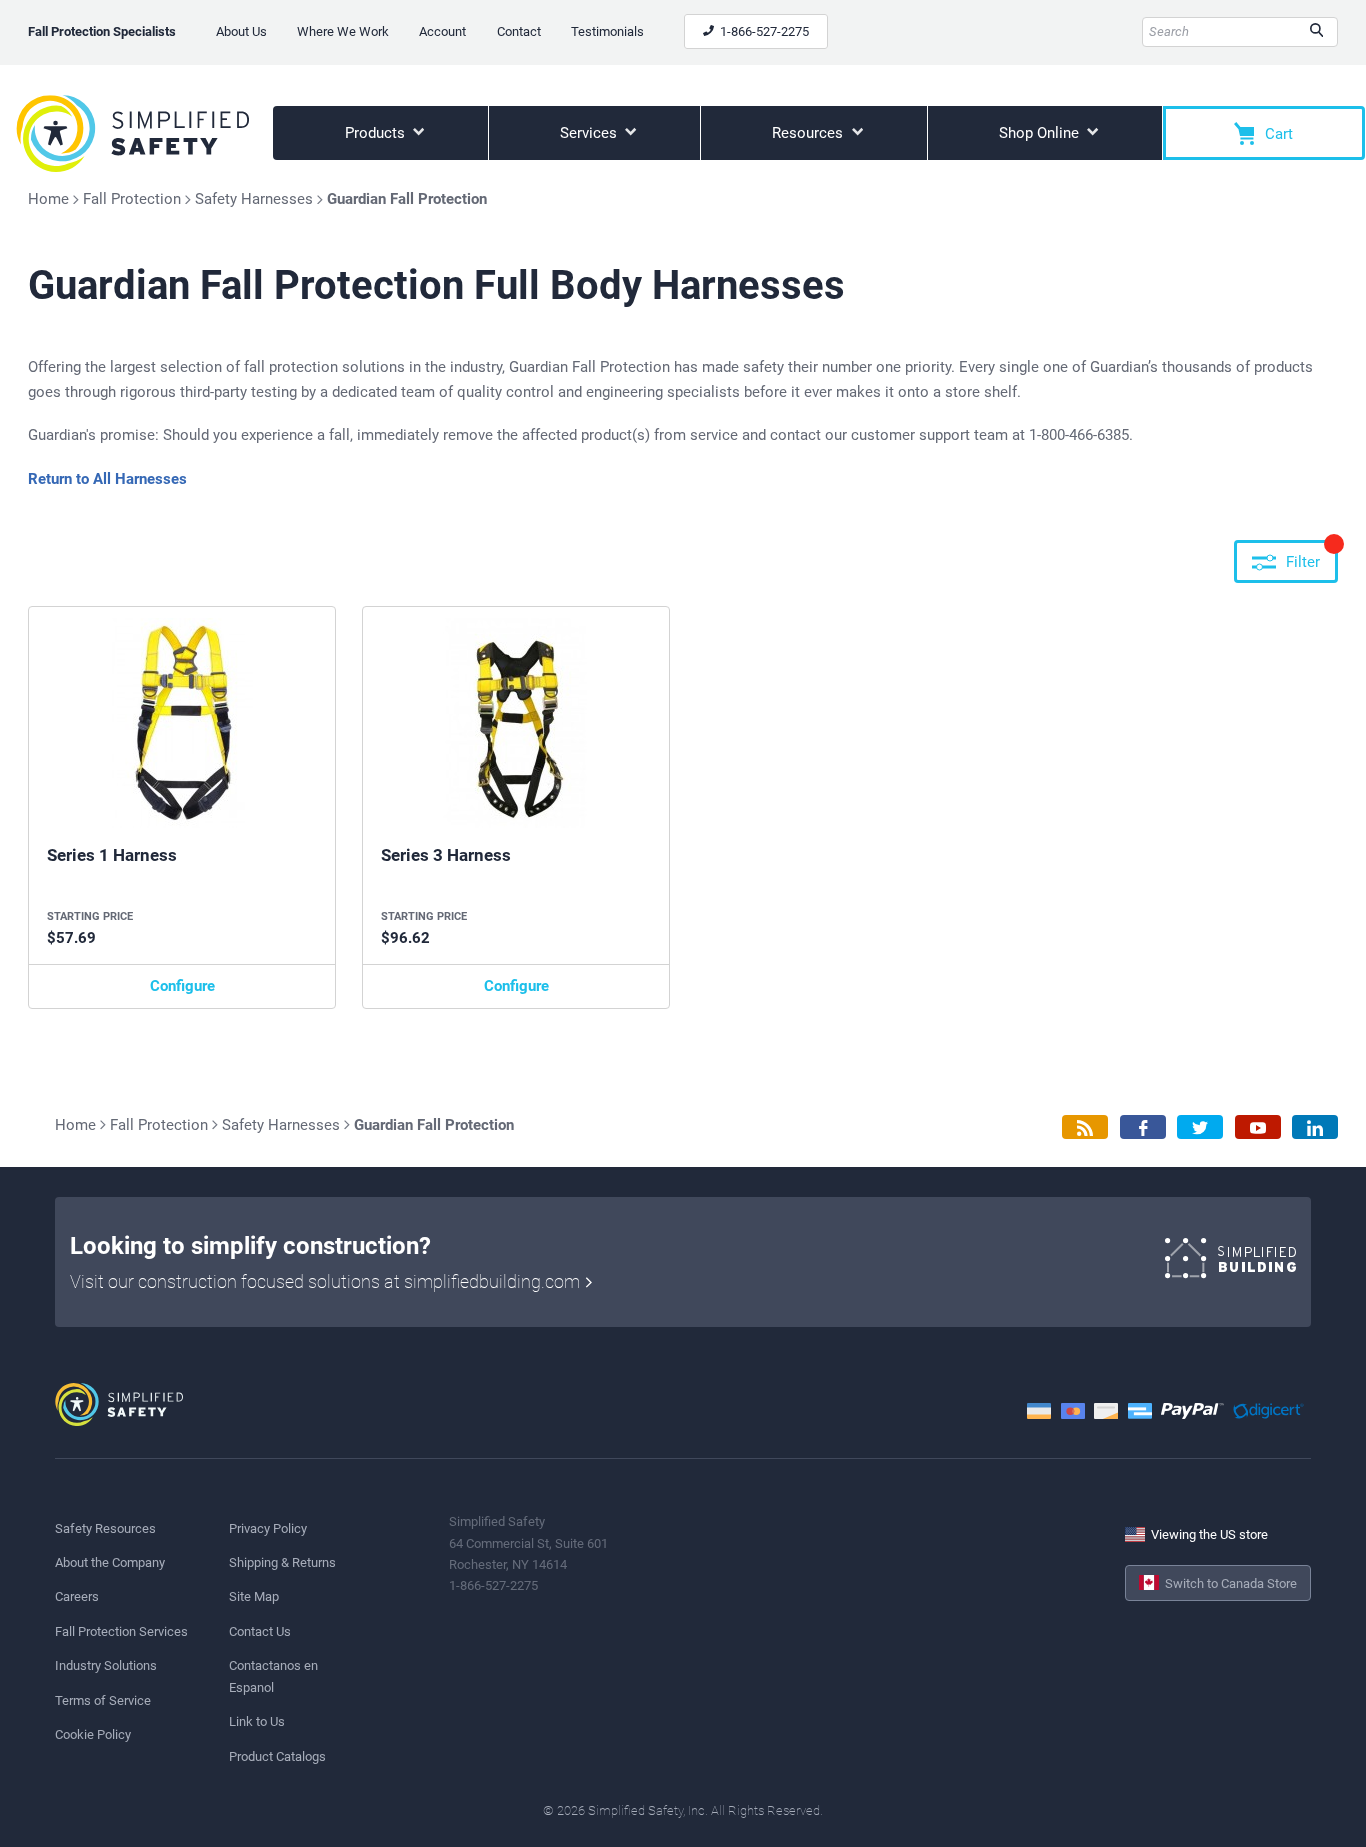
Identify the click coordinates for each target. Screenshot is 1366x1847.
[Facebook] (1143, 1127)
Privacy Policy (268, 1528)
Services (590, 133)
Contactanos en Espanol (273, 1676)
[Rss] (1085, 1127)
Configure (182, 986)
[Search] (1316, 32)
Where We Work (343, 31)
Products (377, 133)
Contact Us (260, 1631)
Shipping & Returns (282, 1562)
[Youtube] (1258, 1127)
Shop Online (1041, 133)
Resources (809, 133)
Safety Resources (105, 1528)
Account (442, 31)
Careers (77, 1596)
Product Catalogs (277, 1756)
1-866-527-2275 (763, 31)
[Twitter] (1200, 1127)
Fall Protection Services (121, 1631)
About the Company (110, 1562)
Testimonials (607, 31)
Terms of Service (103, 1700)
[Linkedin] (1315, 1127)
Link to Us (257, 1721)
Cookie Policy (93, 1734)
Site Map (254, 1596)
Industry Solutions (106, 1665)
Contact (519, 31)
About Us (241, 31)
